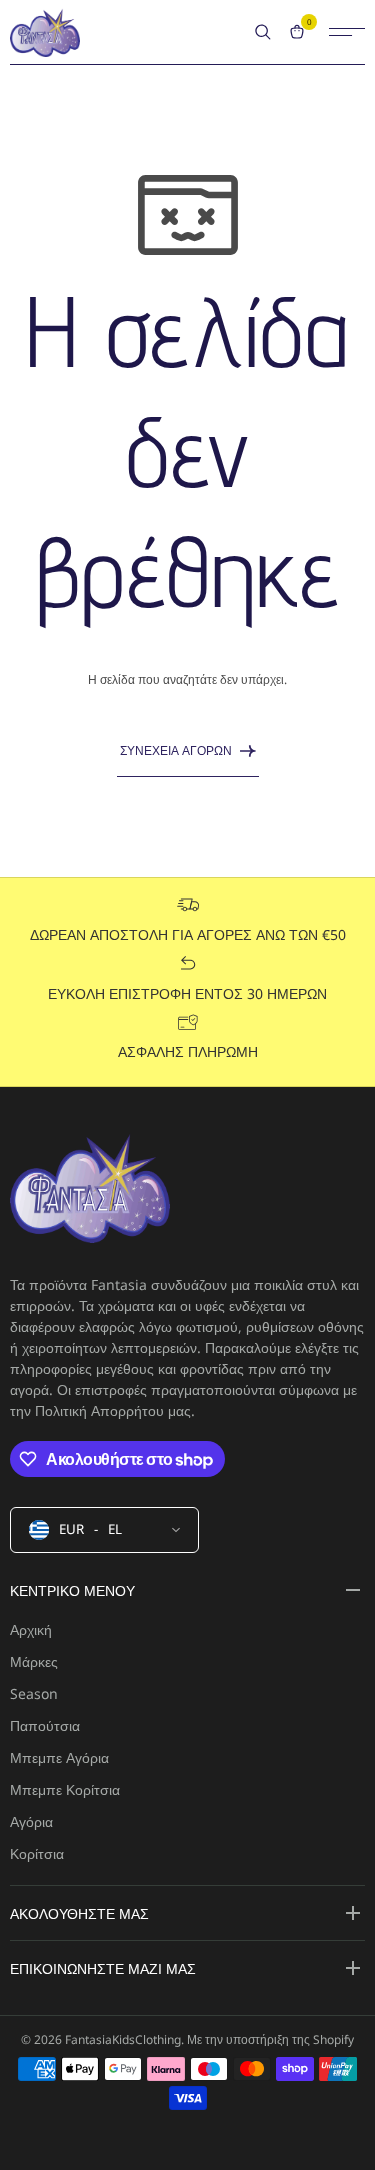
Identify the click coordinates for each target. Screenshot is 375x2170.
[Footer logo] (90, 1190)
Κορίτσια (37, 1853)
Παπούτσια (45, 1725)
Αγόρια (31, 1821)
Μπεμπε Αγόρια (59, 1757)
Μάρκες (34, 1661)
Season (34, 1693)
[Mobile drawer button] (347, 32)
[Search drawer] (263, 32)
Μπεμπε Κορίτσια (65, 1789)
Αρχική (31, 1629)
